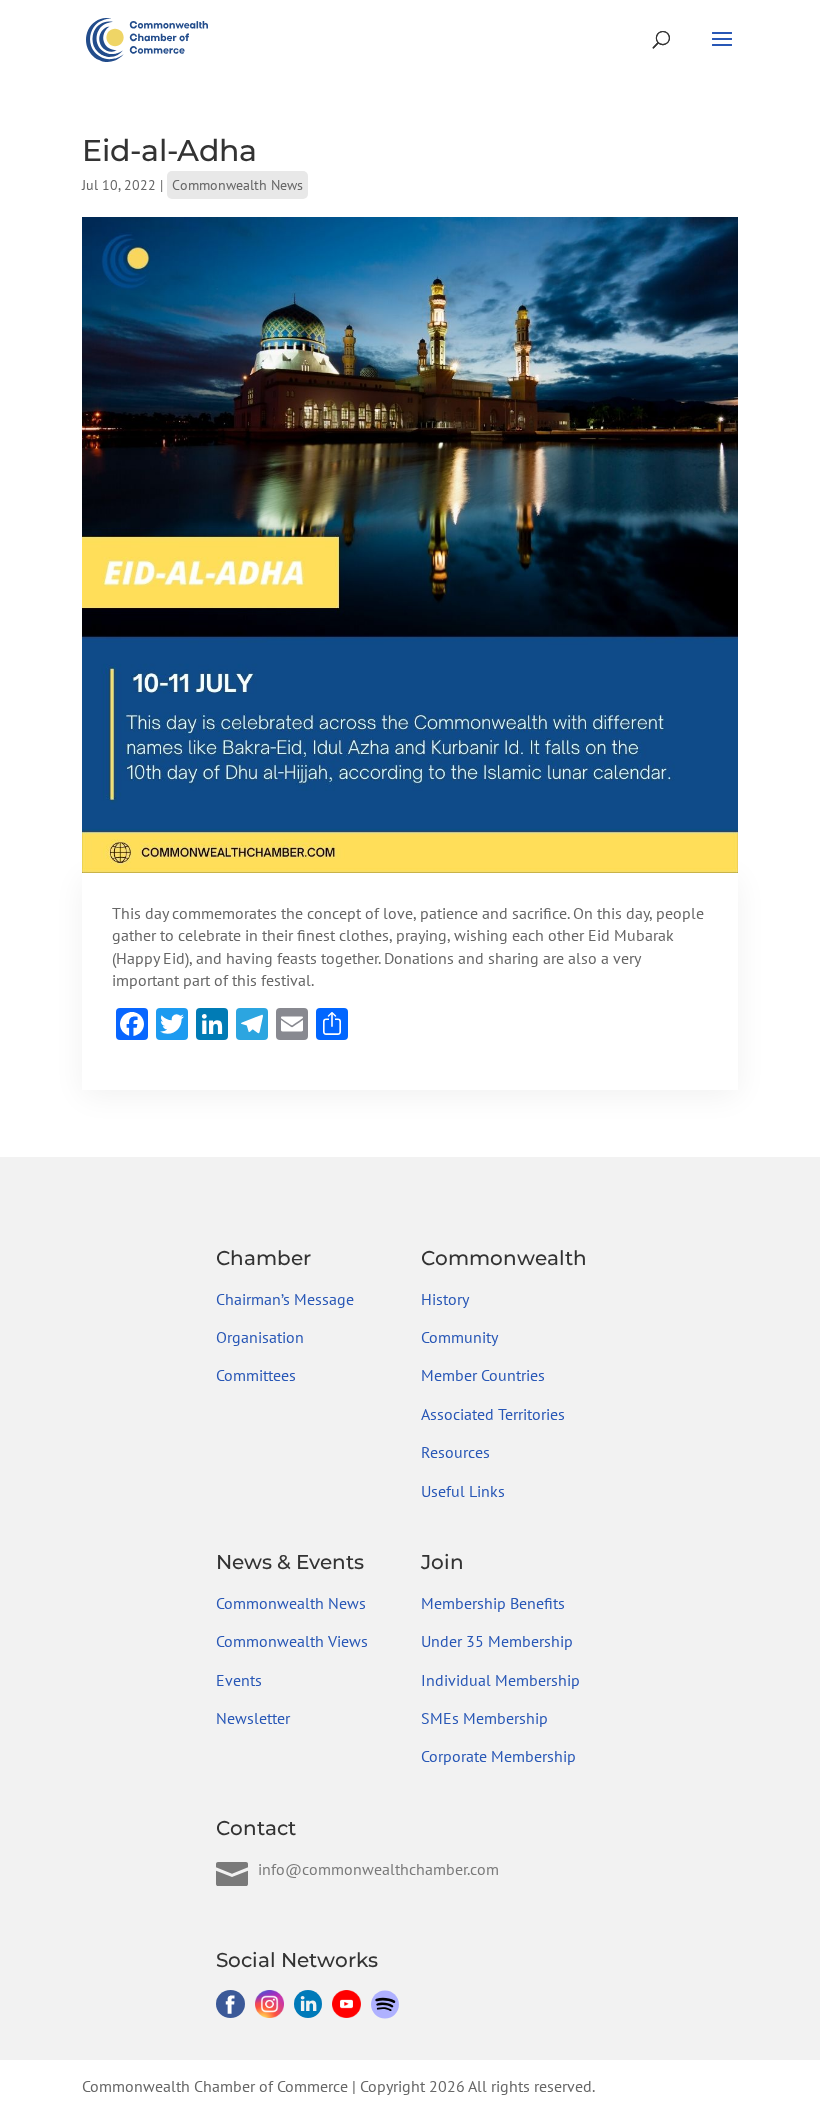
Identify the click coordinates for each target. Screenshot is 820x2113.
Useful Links (463, 1491)
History (445, 1299)
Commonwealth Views (292, 1641)
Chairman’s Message (285, 1299)
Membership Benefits (493, 1603)
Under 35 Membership (497, 1641)
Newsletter (253, 1718)
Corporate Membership (498, 1756)
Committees (256, 1375)
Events (239, 1680)
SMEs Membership (484, 1718)
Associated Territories (493, 1414)
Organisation (260, 1337)
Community (459, 1337)
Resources (455, 1452)
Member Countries (483, 1375)
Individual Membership (500, 1680)
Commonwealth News (237, 185)
